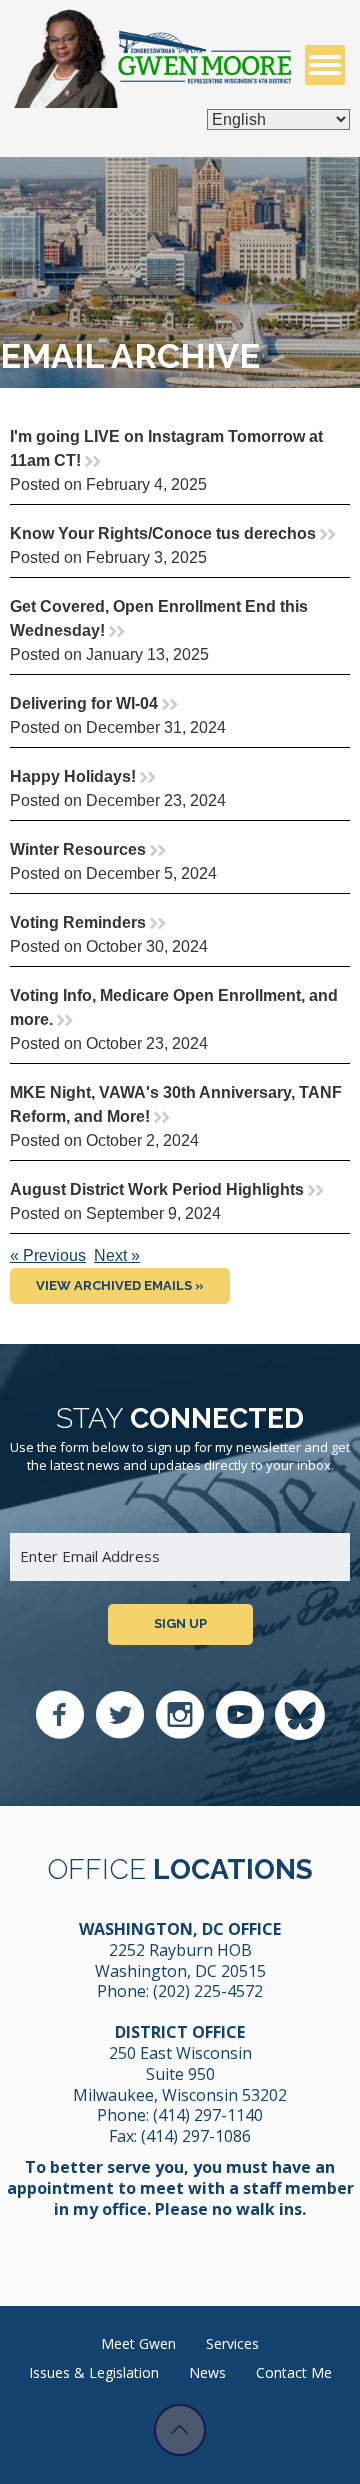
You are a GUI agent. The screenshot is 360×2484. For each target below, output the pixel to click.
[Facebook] (60, 1715)
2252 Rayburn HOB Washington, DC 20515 (180, 1960)
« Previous (48, 1255)
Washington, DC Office (180, 1929)
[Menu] (325, 65)
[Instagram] (180, 1715)
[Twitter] (120, 1715)
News (207, 2372)
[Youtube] (240, 1715)
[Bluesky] (300, 1715)
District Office (180, 2032)
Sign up (180, 1623)
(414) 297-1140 (208, 2115)
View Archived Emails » (120, 1285)
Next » (117, 1255)
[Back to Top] (180, 2430)
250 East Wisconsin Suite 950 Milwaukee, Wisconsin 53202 (180, 2074)
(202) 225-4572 (208, 1991)
